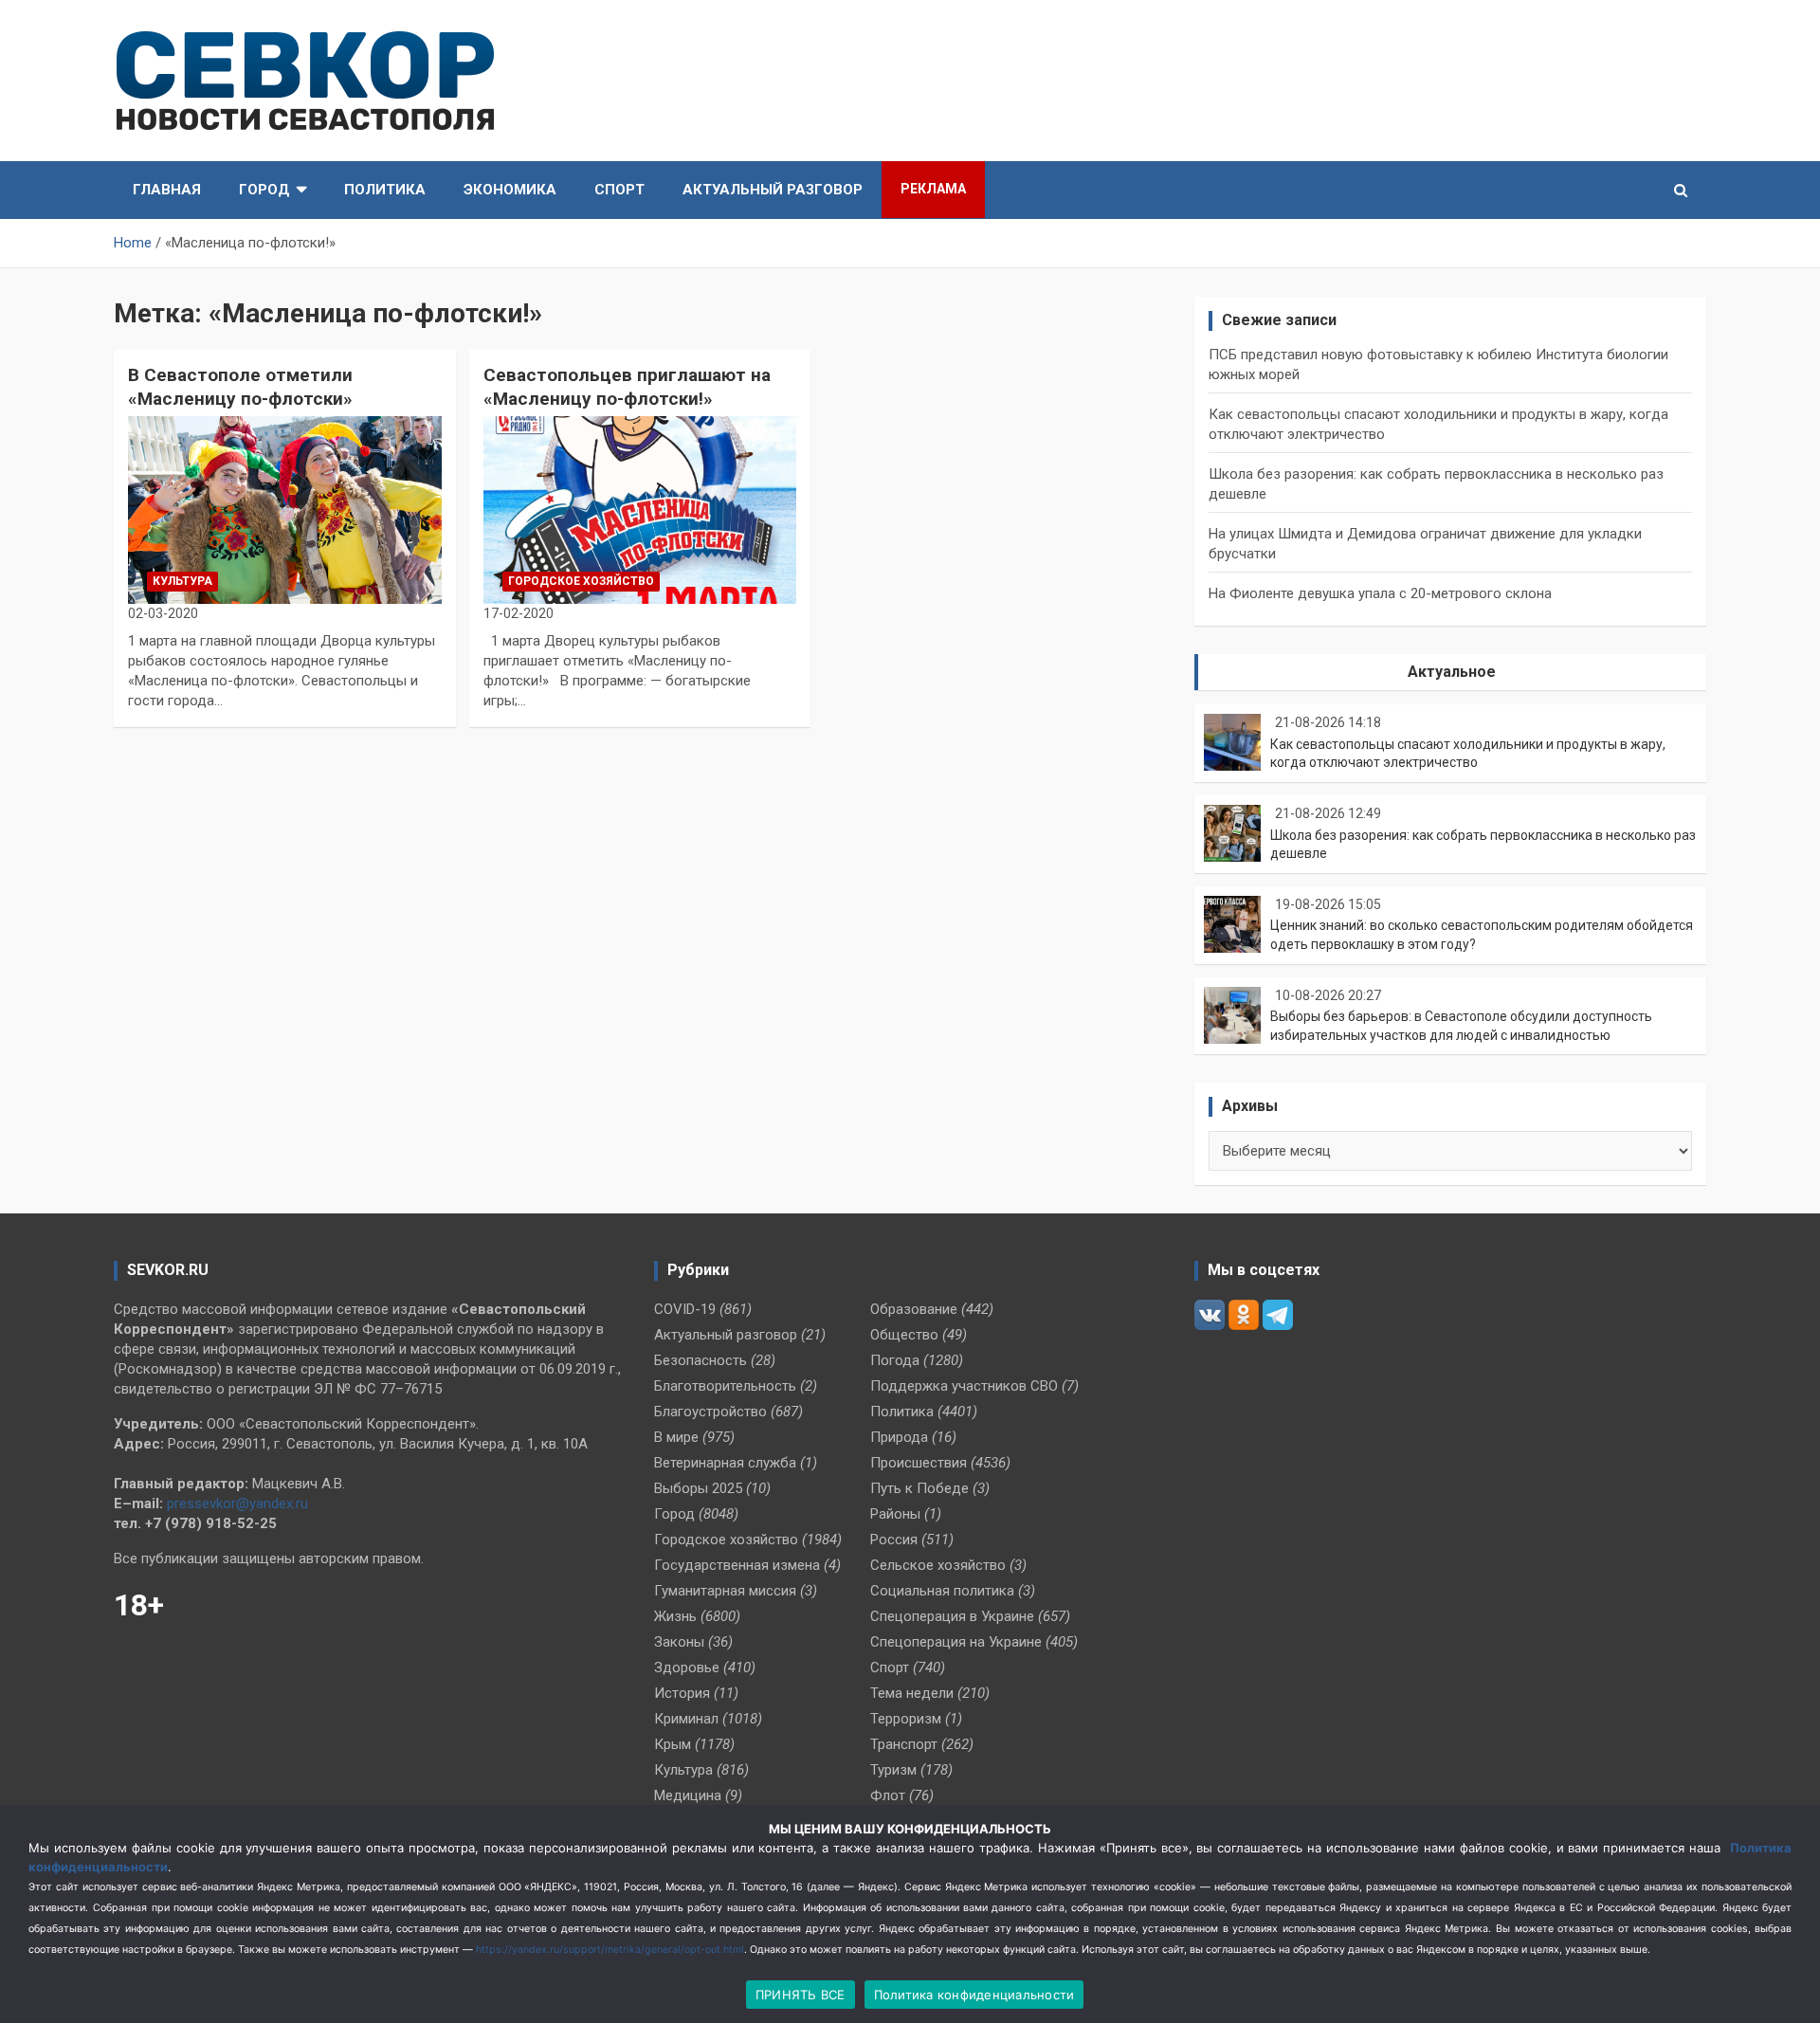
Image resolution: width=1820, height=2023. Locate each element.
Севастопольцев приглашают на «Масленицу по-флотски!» (627, 387)
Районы (895, 1514)
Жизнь (675, 1616)
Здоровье (687, 1668)
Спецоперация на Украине (956, 1642)
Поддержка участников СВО (964, 1386)
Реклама (933, 189)
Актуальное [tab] (1452, 672)
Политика (385, 190)
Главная (167, 190)
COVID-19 (685, 1309)
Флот (888, 1795)
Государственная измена (737, 1565)
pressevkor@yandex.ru (237, 1504)
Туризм (893, 1770)
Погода (895, 1360)
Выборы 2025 (698, 1488)
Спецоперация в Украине (952, 1616)
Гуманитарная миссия (725, 1591)
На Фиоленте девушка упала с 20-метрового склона (1380, 593)
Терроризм (906, 1719)
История (682, 1693)
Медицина (688, 1795)
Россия (894, 1540)
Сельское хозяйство (938, 1565)
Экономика (510, 190)
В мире (676, 1437)
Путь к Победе (919, 1488)
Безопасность (701, 1360)
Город (264, 190)
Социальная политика (942, 1591)
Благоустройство (710, 1412)
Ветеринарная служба (725, 1463)
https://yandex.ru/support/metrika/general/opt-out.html (610, 1950)
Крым (673, 1744)
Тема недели (912, 1693)
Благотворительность (725, 1386)
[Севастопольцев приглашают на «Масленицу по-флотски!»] (640, 510)
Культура (182, 581)
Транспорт (904, 1744)
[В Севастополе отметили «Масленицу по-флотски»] (285, 510)
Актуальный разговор (773, 190)
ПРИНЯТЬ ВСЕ (801, 1995)
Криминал (686, 1719)
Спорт (619, 190)
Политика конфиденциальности (974, 1995)
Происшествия (919, 1463)
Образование (914, 1309)
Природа (899, 1437)
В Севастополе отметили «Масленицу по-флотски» (240, 387)
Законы (679, 1642)
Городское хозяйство (581, 581)
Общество (904, 1335)
